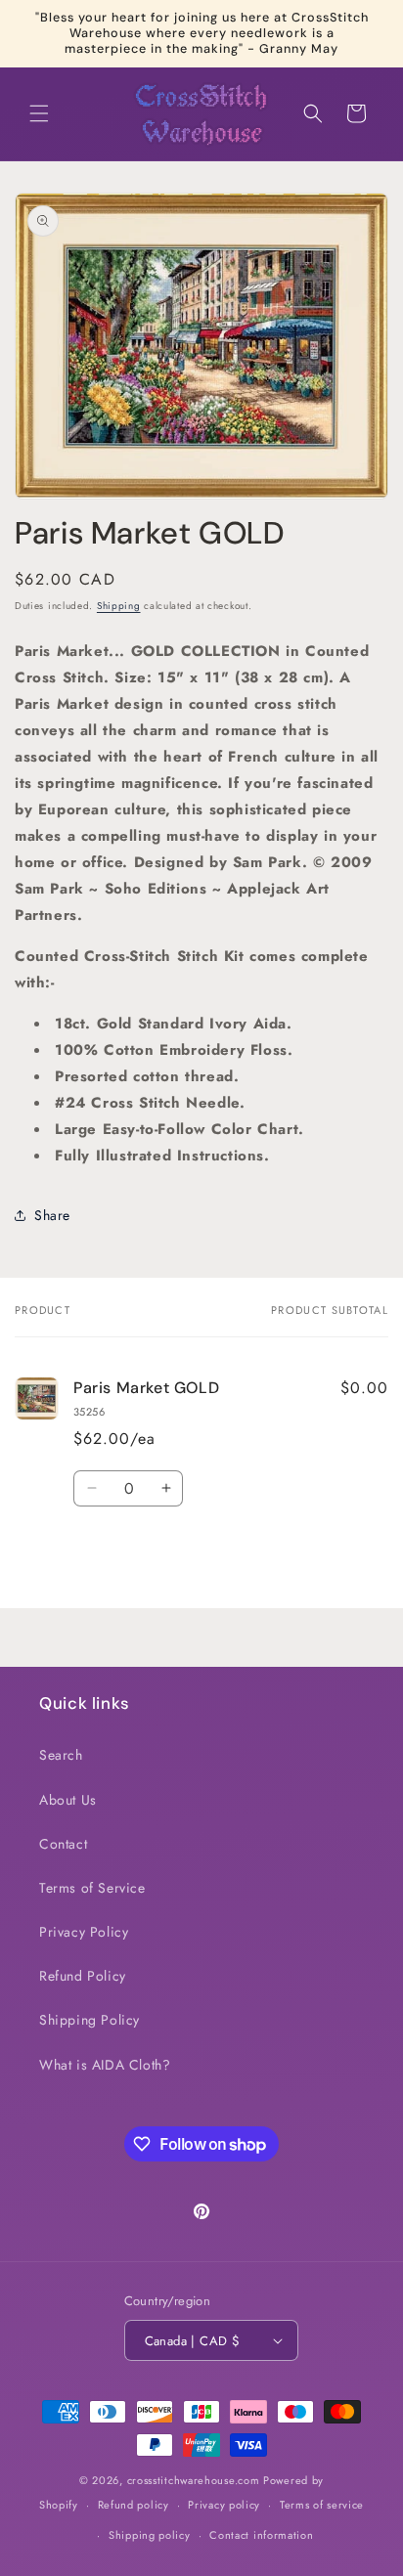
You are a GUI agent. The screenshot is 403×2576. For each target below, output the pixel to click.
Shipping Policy (90, 2020)
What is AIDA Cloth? (105, 2065)
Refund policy (134, 2505)
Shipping (119, 606)
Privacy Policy (84, 1932)
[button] (39, 113)
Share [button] (52, 1215)
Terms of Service (92, 1888)
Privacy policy (224, 2505)
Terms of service (322, 2505)
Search (61, 1755)
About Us (68, 1800)
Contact (63, 1844)
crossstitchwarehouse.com (194, 2480)
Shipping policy (150, 2535)
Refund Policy (83, 1976)
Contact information (261, 2535)
